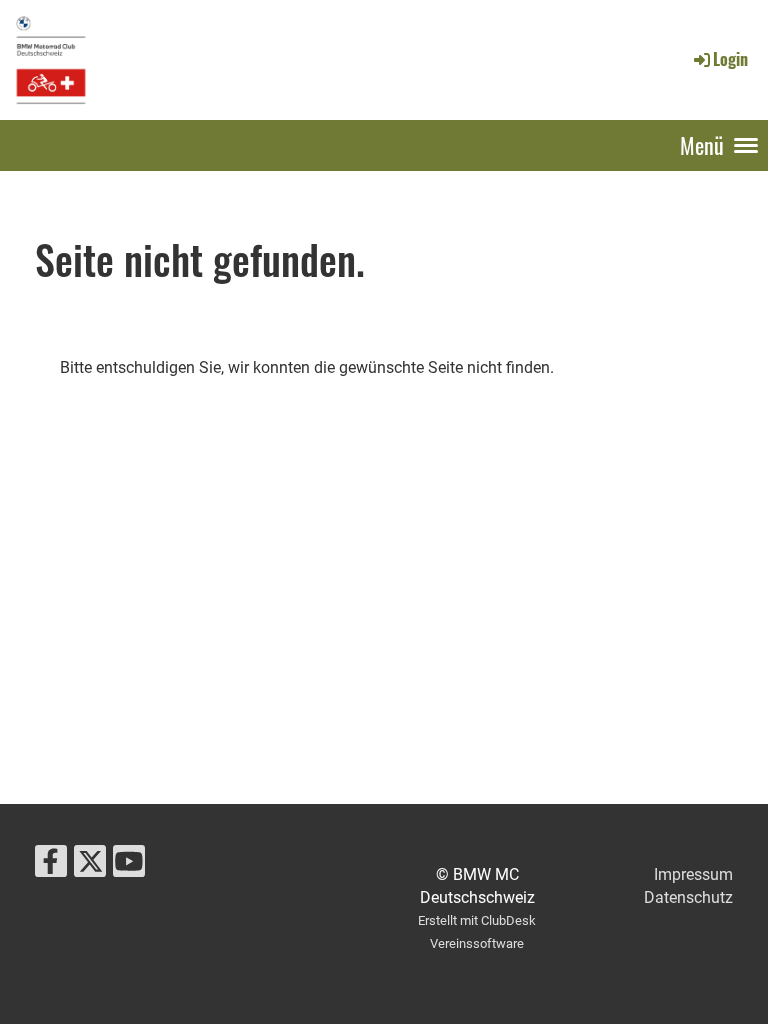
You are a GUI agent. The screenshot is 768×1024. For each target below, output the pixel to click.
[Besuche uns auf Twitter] (90, 866)
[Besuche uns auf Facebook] (51, 866)
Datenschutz (688, 897)
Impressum (693, 874)
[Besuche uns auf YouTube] (129, 866)
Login (730, 59)
